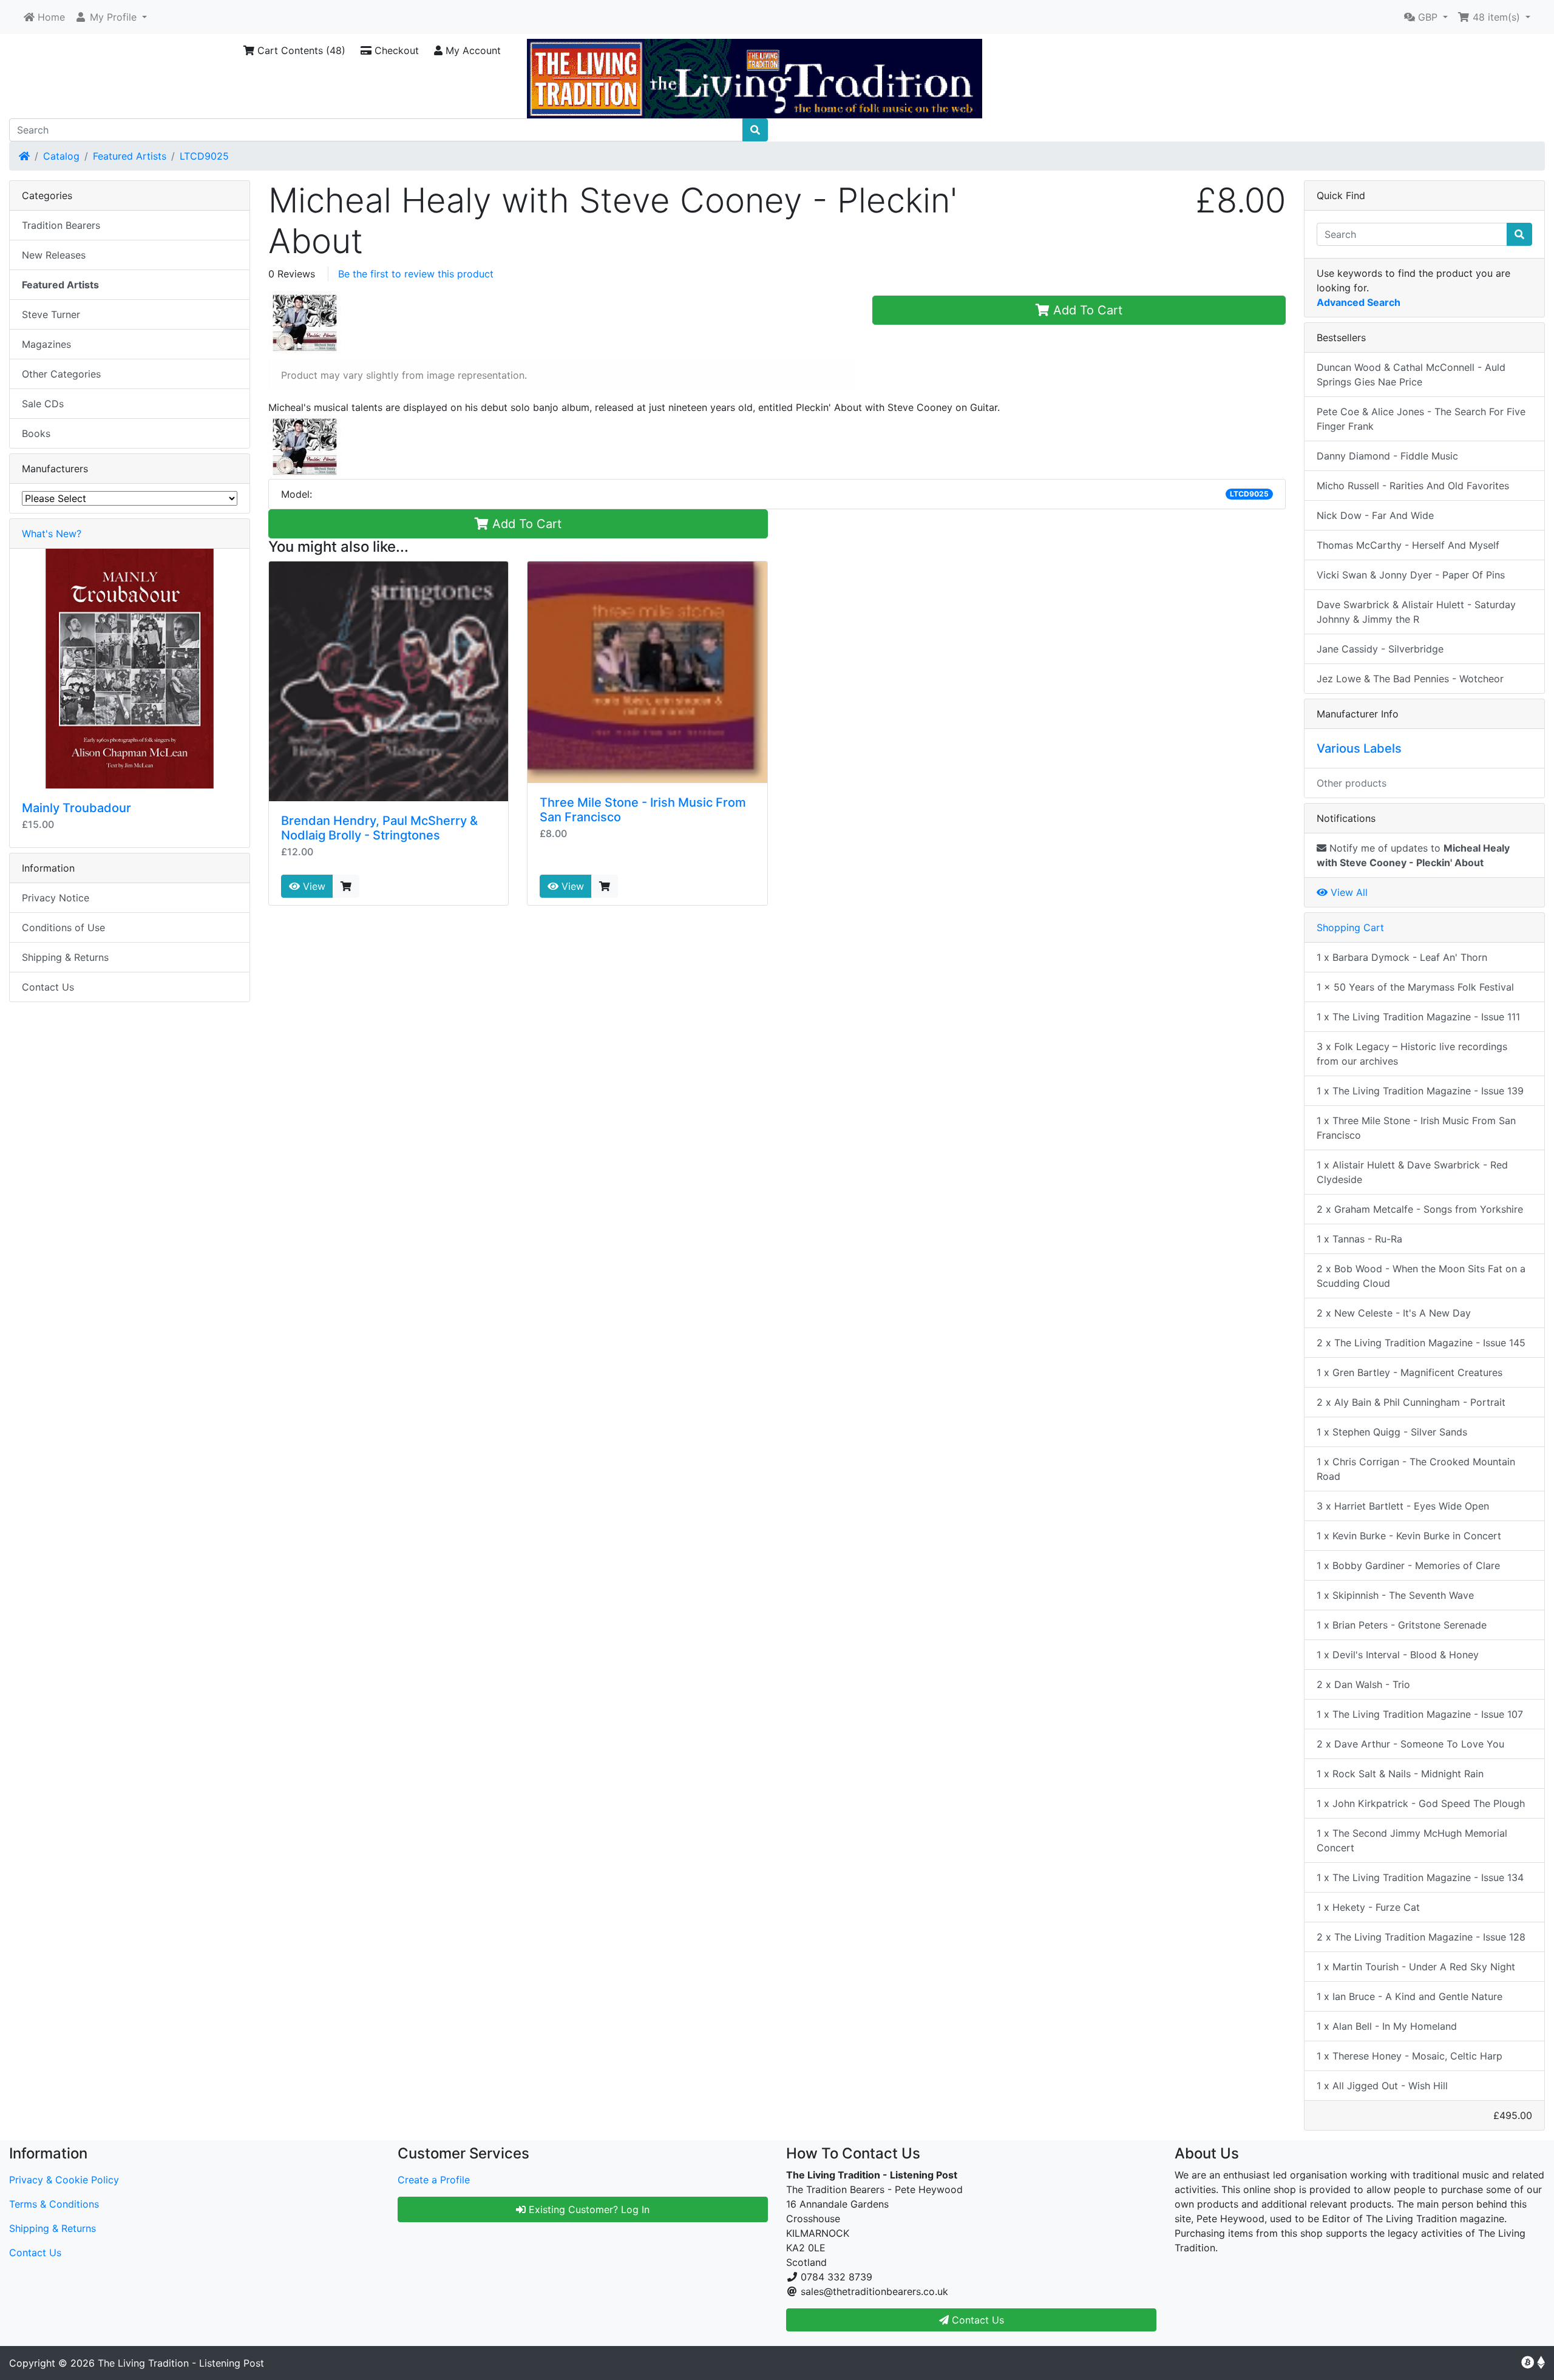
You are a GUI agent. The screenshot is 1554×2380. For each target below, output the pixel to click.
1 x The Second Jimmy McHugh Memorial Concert (1412, 1840)
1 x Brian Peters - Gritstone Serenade (1402, 1625)
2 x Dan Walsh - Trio (1363, 1684)
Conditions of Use (63, 927)
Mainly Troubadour (76, 808)
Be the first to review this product (416, 274)
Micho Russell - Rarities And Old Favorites (1413, 486)
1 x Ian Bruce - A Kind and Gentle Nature (1410, 1996)
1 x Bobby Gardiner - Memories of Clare (1408, 1565)
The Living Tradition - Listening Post (181, 2363)
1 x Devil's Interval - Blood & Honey (1398, 1655)
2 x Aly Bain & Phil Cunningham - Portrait (1411, 1402)
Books (36, 433)
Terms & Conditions (54, 2204)
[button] (111, 17)
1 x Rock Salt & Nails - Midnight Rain (1400, 1774)
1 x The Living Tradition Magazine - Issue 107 (1420, 1714)
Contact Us (48, 987)
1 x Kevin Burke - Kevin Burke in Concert (1409, 1536)
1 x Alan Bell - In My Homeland (1387, 2026)
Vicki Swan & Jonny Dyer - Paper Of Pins (1411, 575)
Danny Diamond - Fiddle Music (1387, 456)
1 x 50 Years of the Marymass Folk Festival (1415, 987)
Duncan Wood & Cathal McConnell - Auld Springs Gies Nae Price (1411, 375)
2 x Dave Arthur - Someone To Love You (1410, 1744)
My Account (472, 50)
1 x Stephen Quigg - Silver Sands (1392, 1432)
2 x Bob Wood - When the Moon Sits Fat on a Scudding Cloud (1421, 1276)
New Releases (54, 255)
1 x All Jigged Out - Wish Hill (1382, 2086)
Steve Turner (51, 314)
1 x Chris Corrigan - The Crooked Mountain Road (1416, 1469)
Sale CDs (43, 404)
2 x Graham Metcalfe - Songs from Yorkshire (1420, 1209)
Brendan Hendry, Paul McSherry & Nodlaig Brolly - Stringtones (379, 828)
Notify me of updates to (1413, 855)
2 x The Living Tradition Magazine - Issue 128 (1421, 1937)
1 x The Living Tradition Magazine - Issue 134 (1420, 1877)
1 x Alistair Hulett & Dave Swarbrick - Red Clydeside (1412, 1172)
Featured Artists (130, 156)
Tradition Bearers (61, 225)
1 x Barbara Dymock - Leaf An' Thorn (1402, 957)
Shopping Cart (1350, 927)
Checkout (395, 50)
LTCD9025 (204, 156)
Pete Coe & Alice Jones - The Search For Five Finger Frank (1421, 419)
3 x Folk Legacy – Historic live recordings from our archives (1412, 1054)
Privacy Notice (56, 898)
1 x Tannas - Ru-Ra (1359, 1239)
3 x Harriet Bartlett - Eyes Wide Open (1403, 1506)
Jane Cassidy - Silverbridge (1380, 649)
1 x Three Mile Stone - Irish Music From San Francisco (1416, 1128)
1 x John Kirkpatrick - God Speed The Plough (1421, 1803)
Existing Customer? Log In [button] (588, 2209)
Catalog (61, 156)
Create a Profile (434, 2180)
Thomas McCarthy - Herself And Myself (1408, 545)
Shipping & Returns (65, 957)
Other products (1352, 783)
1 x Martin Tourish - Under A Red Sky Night (1416, 1967)
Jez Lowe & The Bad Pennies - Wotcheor (1410, 679)
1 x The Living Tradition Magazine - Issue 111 (1418, 1017)
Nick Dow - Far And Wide (1375, 515)
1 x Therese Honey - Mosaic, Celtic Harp (1410, 2056)
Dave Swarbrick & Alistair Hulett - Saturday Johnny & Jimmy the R (1416, 612)
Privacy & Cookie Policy (64, 2180)
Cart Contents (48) (300, 50)
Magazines (46, 344)
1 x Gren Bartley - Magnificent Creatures (1410, 1372)
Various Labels (1359, 748)
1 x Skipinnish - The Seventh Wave (1395, 1595)
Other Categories (61, 374)
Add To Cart (1086, 310)
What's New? (52, 534)
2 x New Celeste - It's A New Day (1394, 1313)
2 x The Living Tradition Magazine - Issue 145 (1421, 1343)
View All (1348, 892)
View (313, 886)
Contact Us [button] (976, 2320)
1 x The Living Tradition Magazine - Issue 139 (1420, 1091)
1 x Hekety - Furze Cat (1368, 1907)
